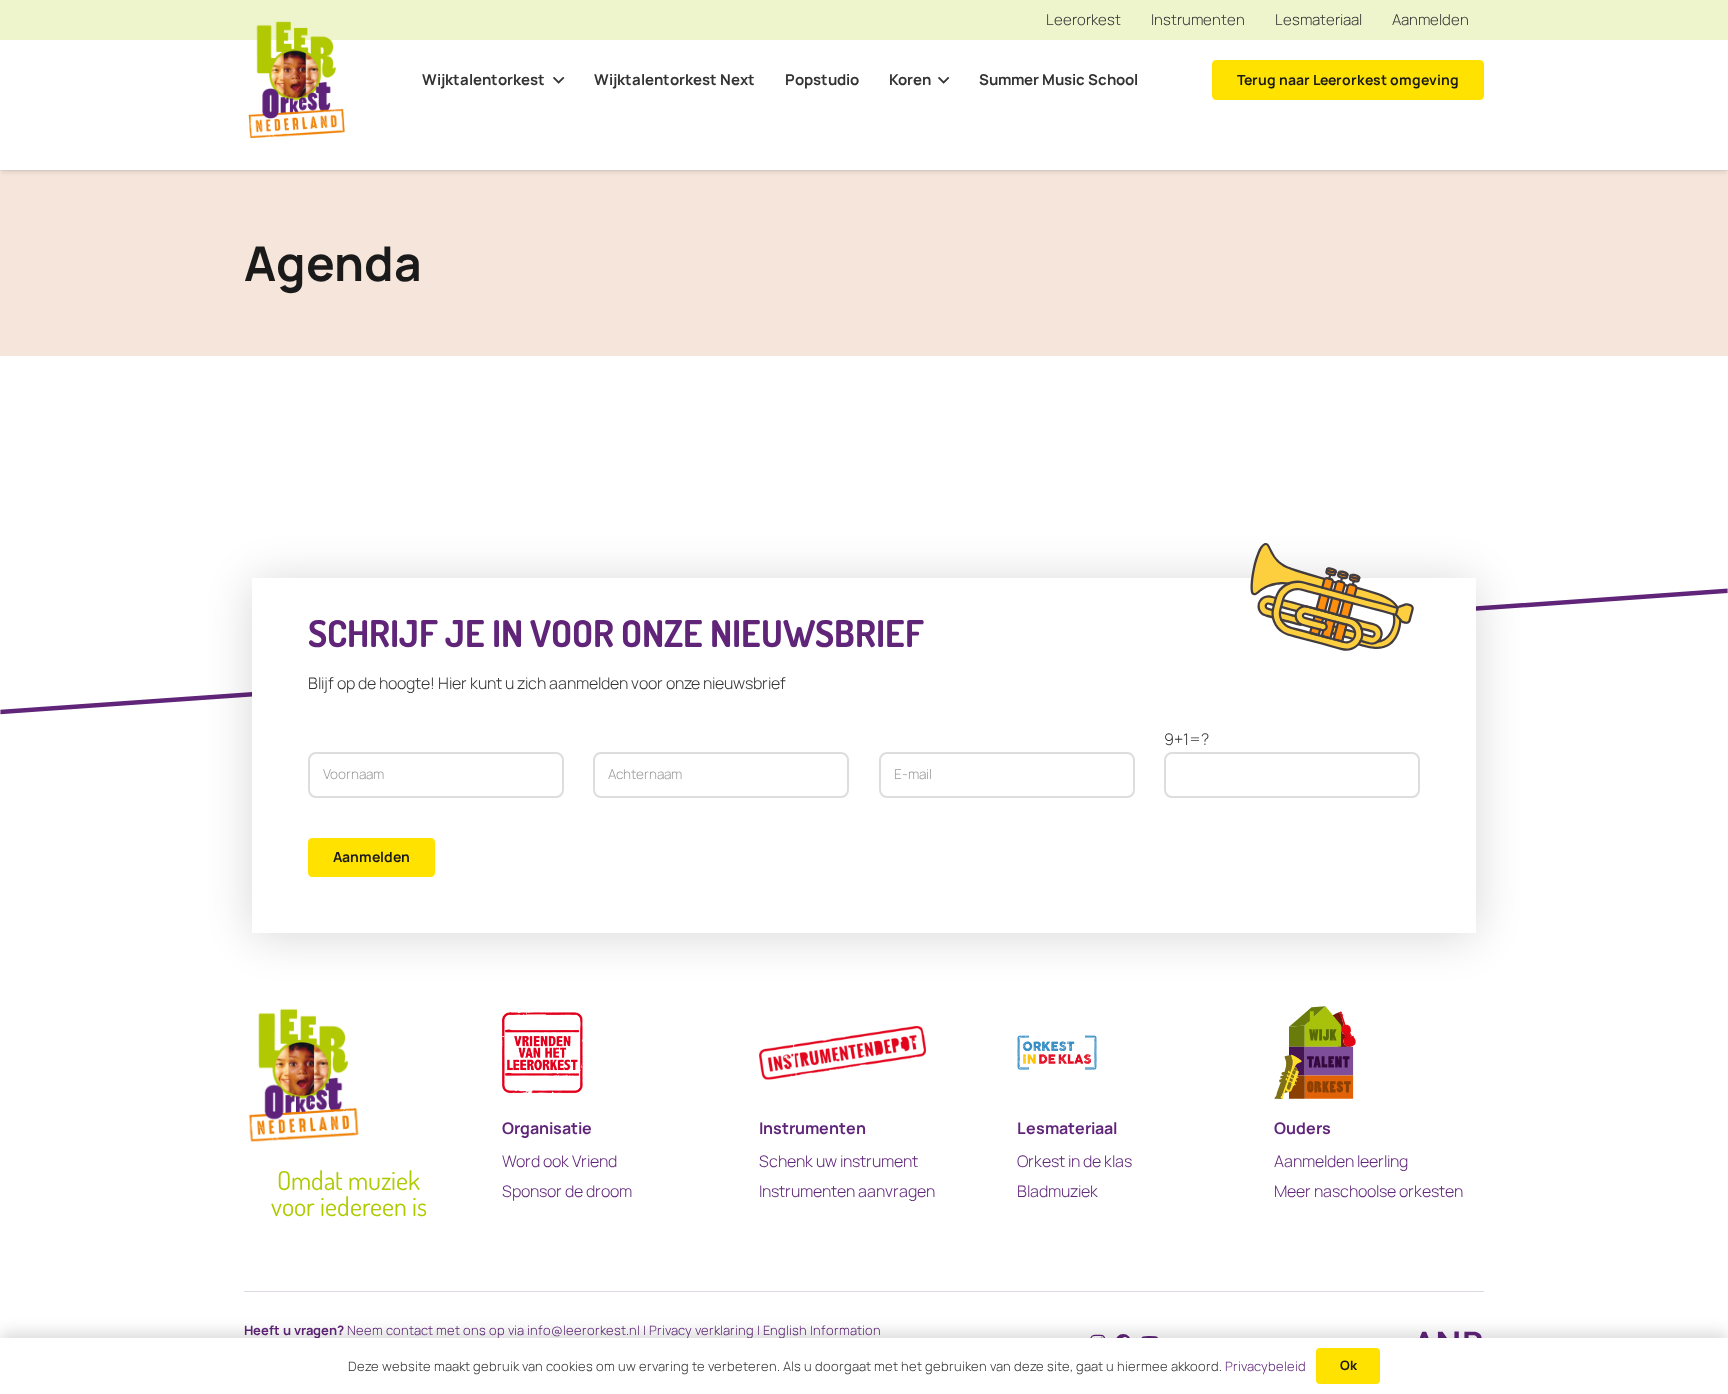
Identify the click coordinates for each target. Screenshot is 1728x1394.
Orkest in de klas (1074, 1161)
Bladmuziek (1057, 1191)
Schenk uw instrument (838, 1161)
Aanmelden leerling (1341, 1161)
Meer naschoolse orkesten (1368, 1191)
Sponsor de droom (567, 1191)
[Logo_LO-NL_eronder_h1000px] (296, 80)
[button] (554, 80)
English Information (822, 1330)
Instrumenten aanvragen (847, 1191)
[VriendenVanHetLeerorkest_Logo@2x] (542, 1052)
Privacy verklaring (701, 1330)
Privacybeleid (1265, 1366)
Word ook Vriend (559, 1161)
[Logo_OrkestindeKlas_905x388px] (1057, 1052)
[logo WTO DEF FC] (1315, 1052)
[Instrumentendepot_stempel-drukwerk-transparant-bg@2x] (842, 1052)
